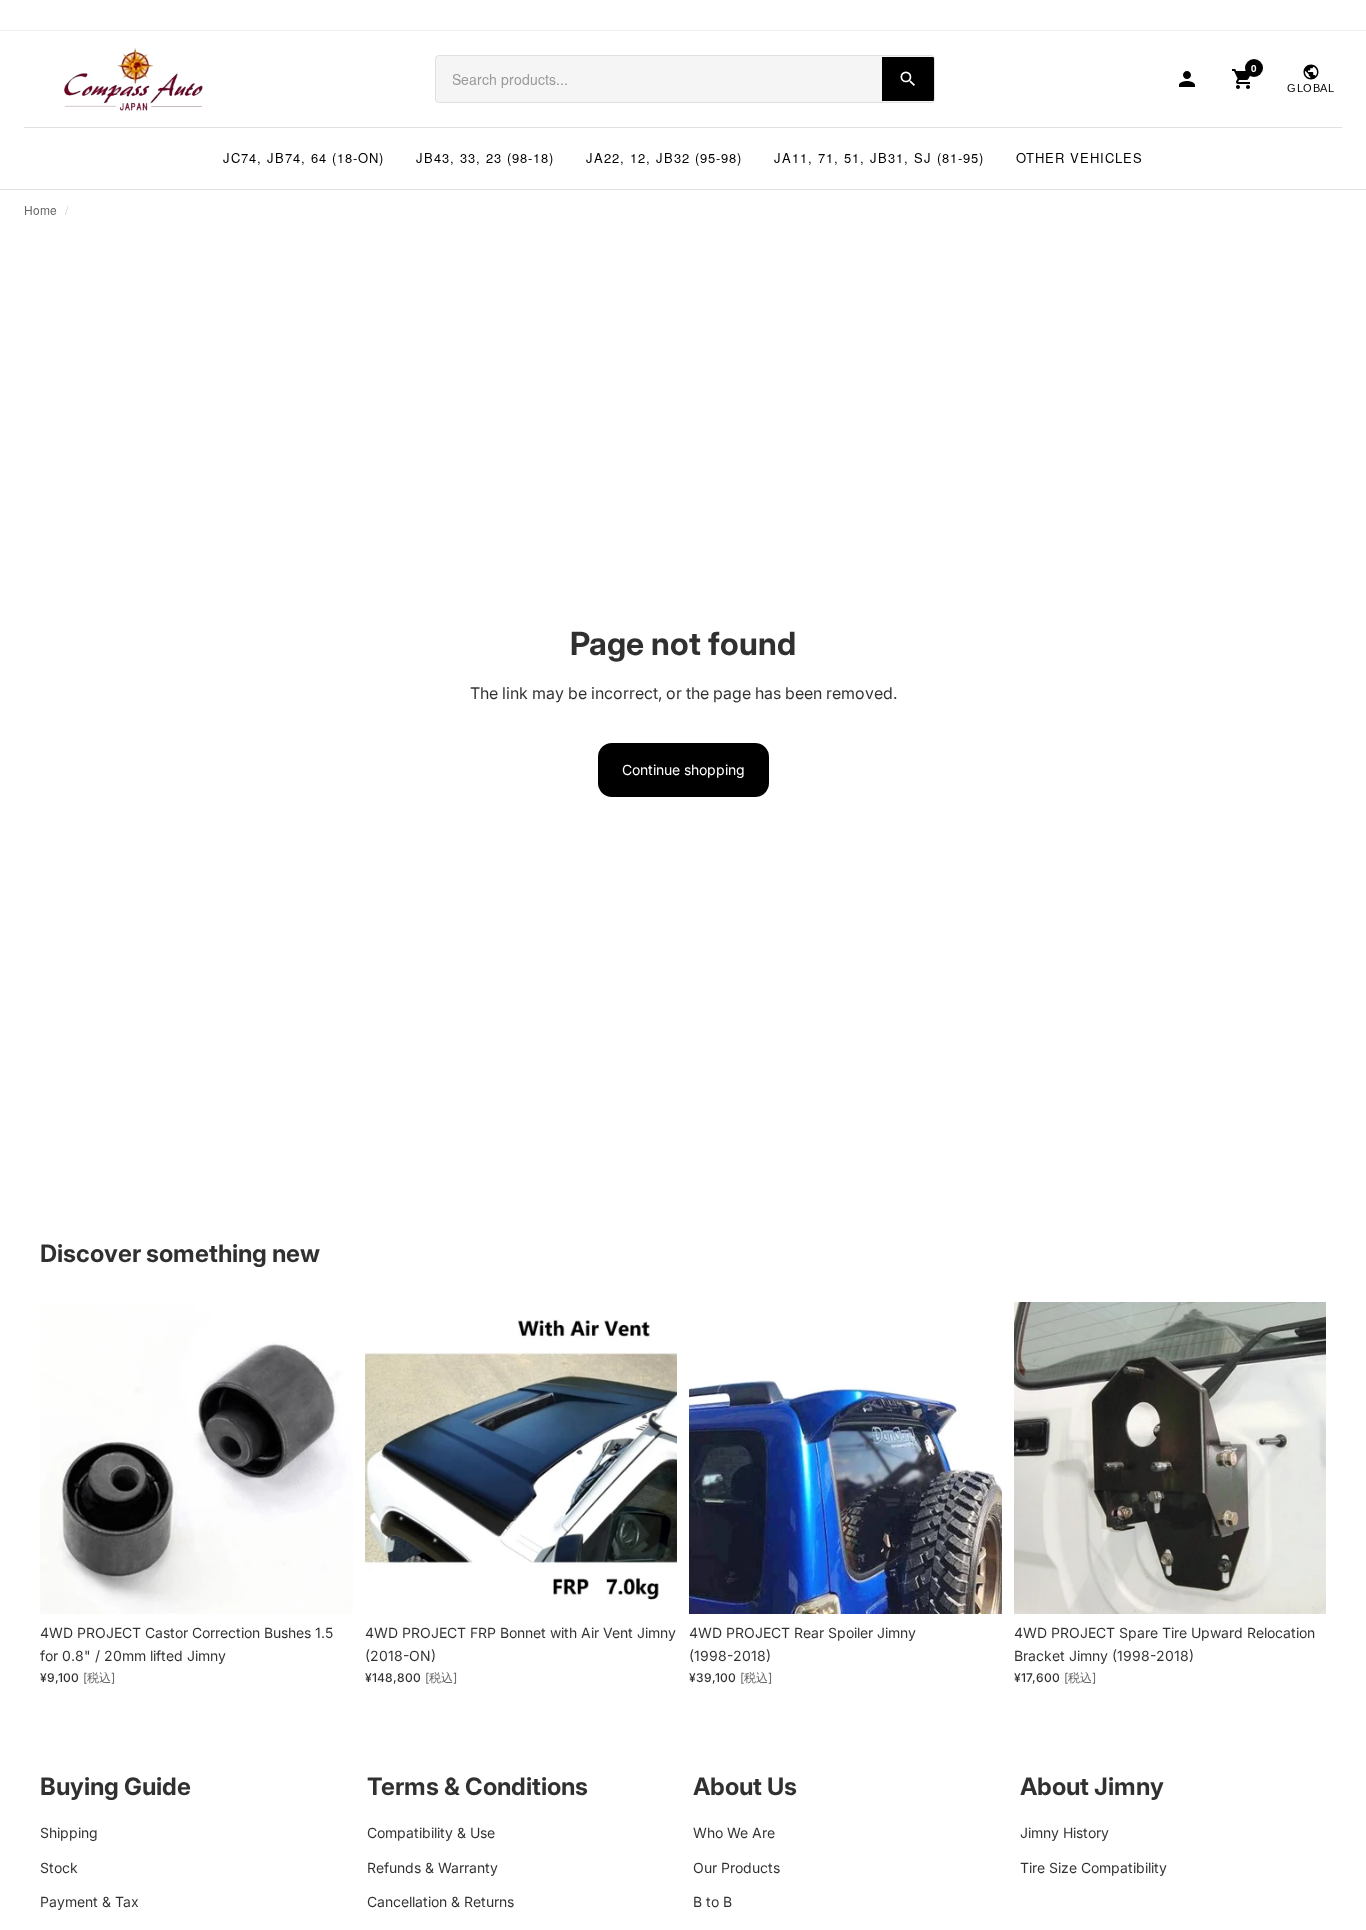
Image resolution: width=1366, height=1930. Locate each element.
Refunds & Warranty (432, 1866)
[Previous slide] (395, 1458)
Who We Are (734, 1832)
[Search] (908, 79)
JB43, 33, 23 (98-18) (485, 157)
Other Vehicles (1079, 157)
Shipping (69, 1832)
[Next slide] (647, 1458)
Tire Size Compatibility (1093, 1866)
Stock (59, 1866)
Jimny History (1064, 1832)
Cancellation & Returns (440, 1901)
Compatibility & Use (431, 1832)
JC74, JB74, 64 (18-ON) (303, 157)
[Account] (1187, 79)
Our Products (736, 1866)
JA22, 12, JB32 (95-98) (664, 157)
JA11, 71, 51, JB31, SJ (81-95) (879, 157)
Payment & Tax (89, 1901)
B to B (712, 1901)
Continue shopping (683, 769)
